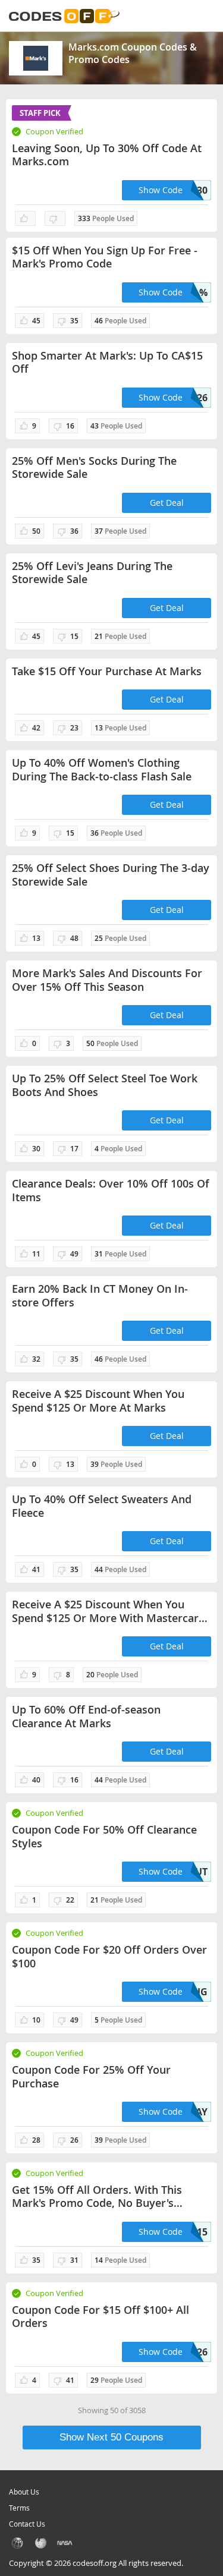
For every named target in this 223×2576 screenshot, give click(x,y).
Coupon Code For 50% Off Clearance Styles (104, 1836)
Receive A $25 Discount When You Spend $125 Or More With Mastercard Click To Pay (109, 1611)
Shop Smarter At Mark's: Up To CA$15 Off (107, 362)
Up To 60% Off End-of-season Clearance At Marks (86, 1716)
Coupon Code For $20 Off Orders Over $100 (109, 1956)
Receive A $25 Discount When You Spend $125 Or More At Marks (98, 1401)
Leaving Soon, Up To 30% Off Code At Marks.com (107, 155)
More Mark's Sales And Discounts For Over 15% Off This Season (107, 980)
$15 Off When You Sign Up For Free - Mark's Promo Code (105, 257)
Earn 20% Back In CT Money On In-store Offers (100, 1295)
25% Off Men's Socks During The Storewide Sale (94, 467)
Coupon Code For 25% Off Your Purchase (91, 2076)
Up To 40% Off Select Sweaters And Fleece (102, 1506)
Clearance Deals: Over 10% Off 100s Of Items (111, 1190)
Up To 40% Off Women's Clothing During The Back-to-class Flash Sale (102, 769)
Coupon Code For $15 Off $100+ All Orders (100, 2317)
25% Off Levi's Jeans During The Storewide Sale (92, 573)
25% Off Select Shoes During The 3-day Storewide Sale (111, 875)
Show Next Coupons (111, 2437)
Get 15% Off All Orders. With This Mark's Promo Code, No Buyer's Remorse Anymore (97, 2196)
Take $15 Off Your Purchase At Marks (107, 671)
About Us (24, 2492)
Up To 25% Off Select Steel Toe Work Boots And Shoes (105, 1085)
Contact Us (27, 2524)
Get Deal (167, 503)
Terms (19, 2508)
